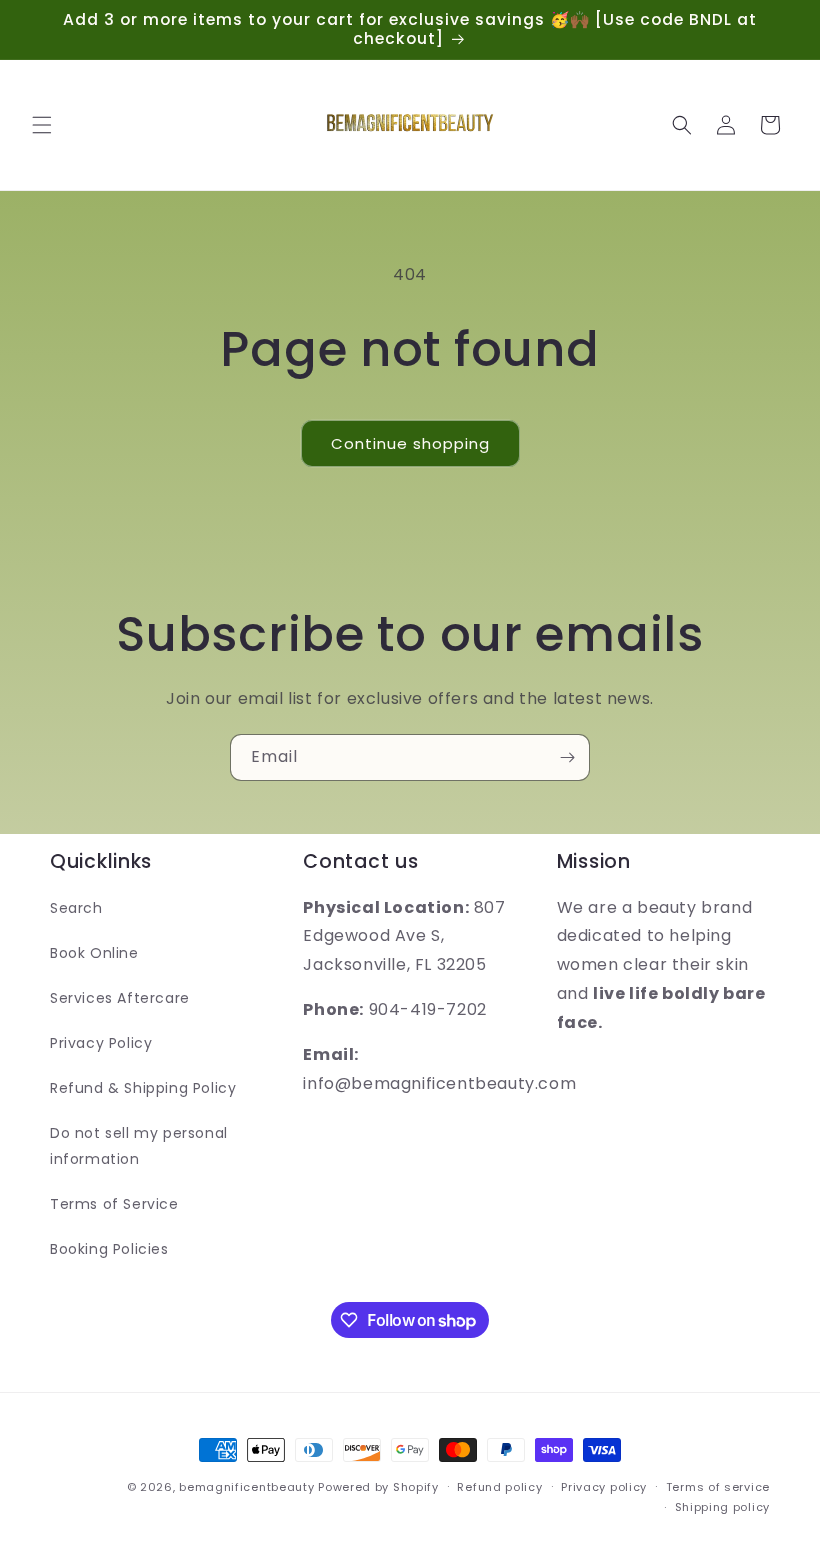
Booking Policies (109, 1249)
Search (76, 908)
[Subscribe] (567, 757)
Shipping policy (723, 1507)
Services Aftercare (120, 998)
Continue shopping (410, 443)
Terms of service (718, 1487)
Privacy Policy (101, 1043)
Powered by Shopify (378, 1487)
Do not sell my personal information (139, 1145)
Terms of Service (114, 1204)
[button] (42, 125)
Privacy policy (604, 1487)
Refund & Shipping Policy (143, 1088)
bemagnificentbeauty (246, 1487)
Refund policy (499, 1487)
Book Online (94, 953)
